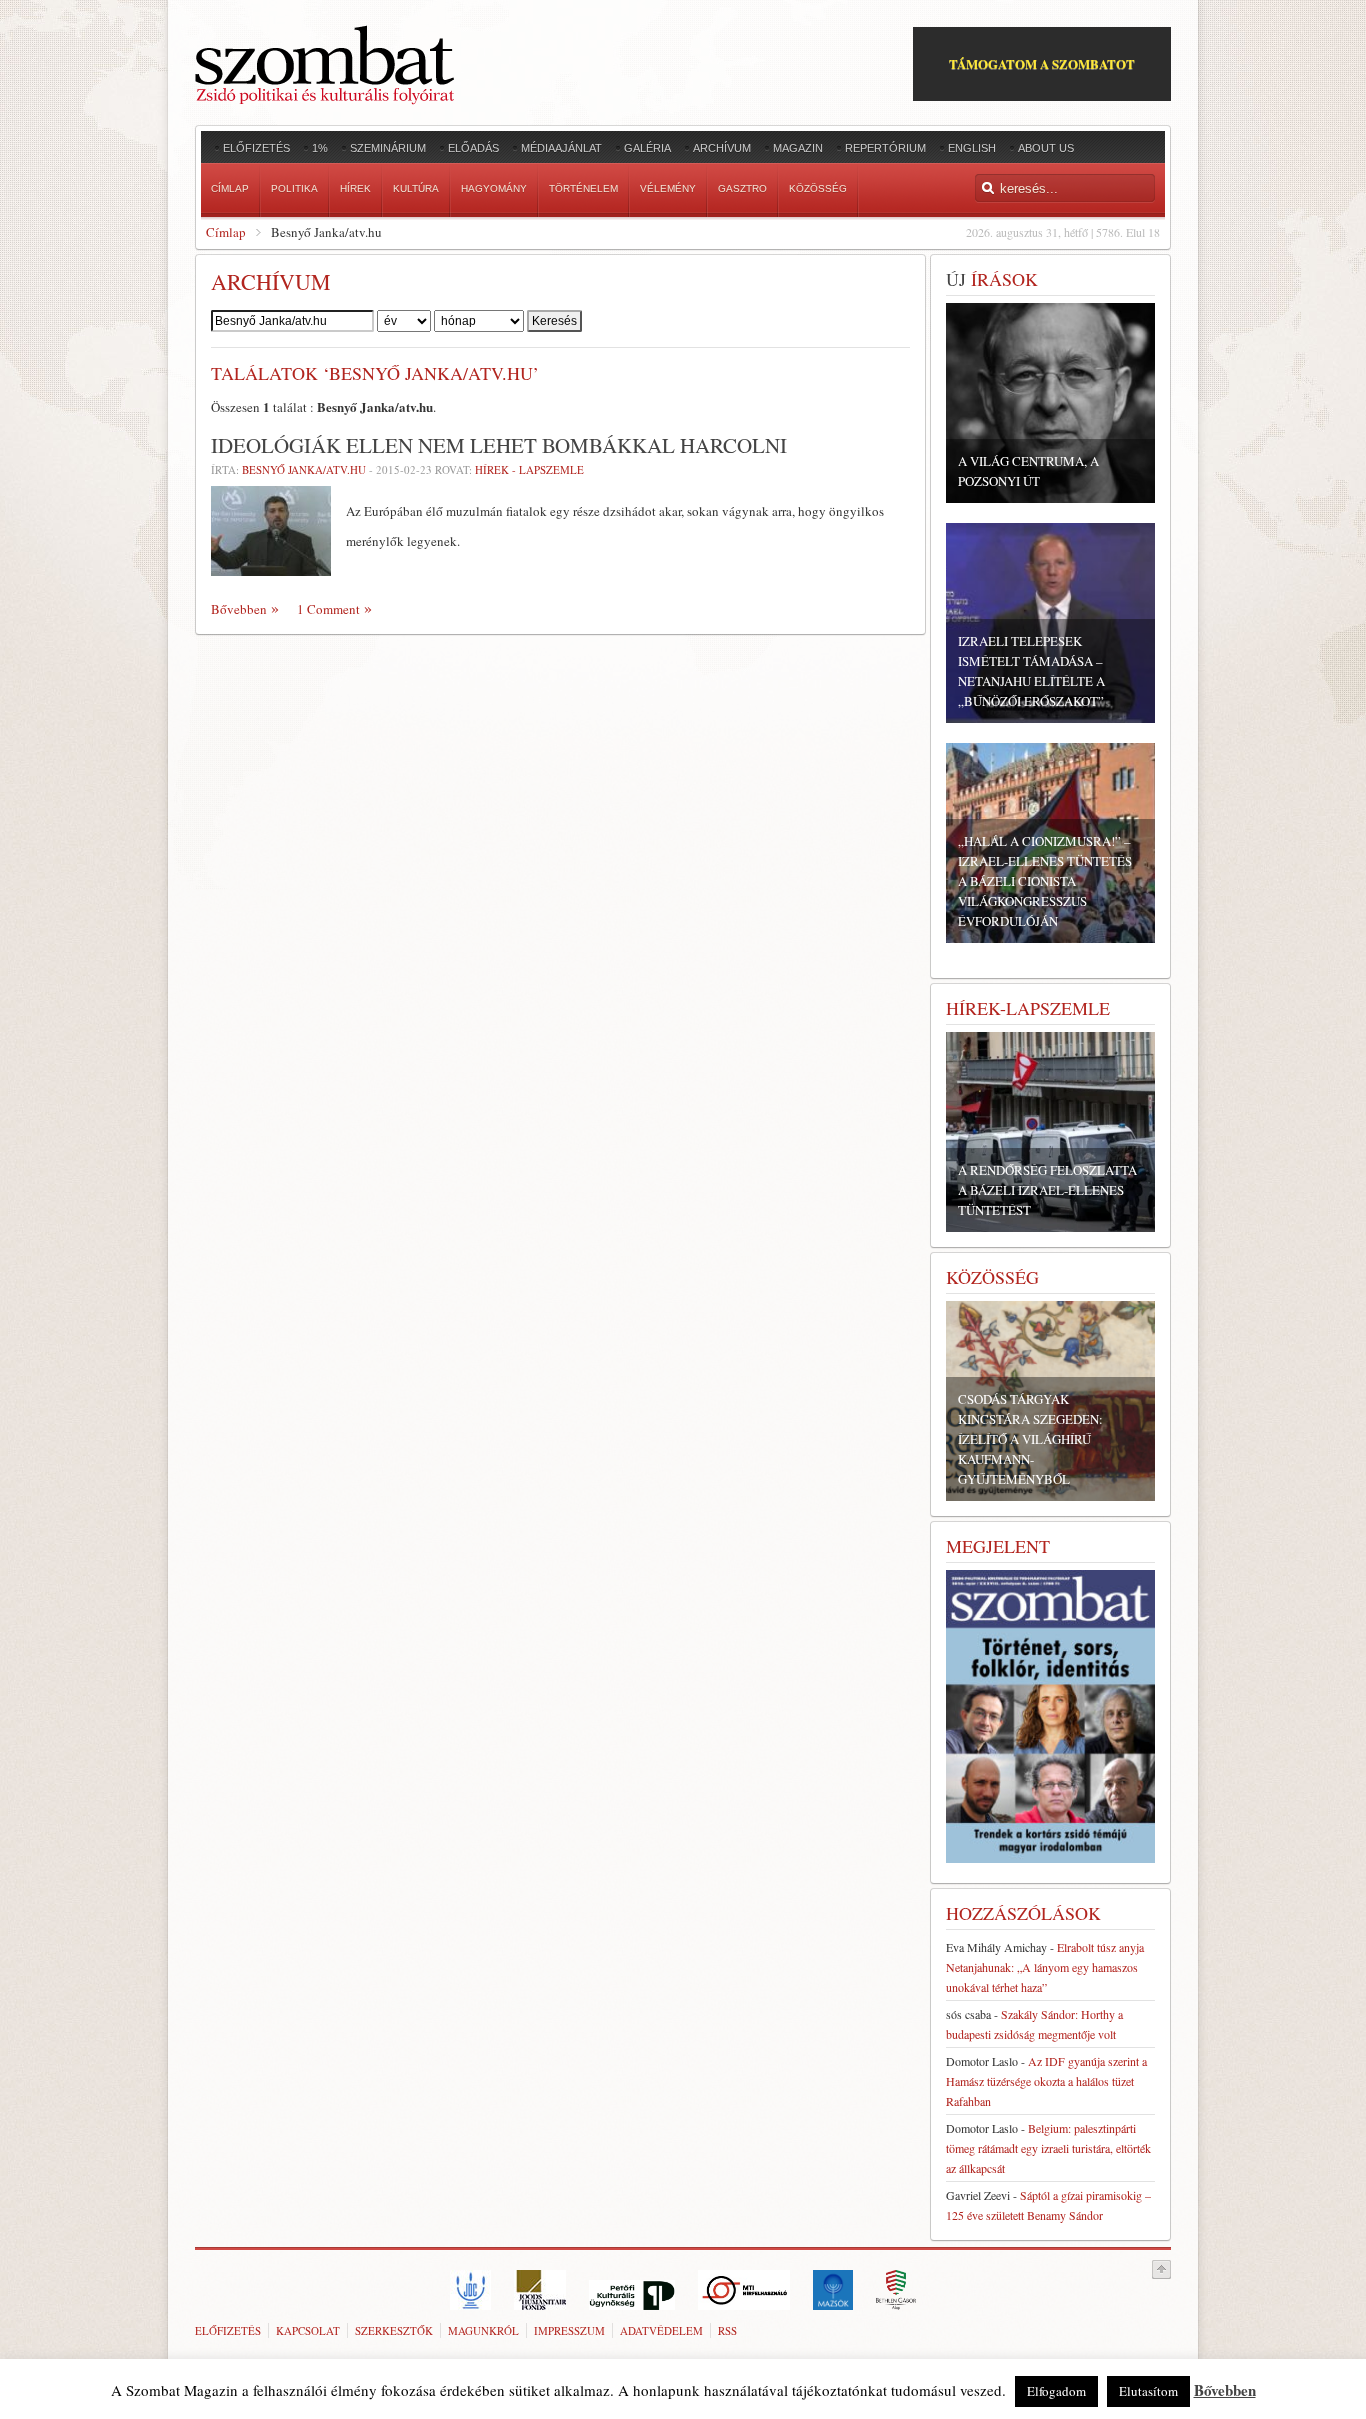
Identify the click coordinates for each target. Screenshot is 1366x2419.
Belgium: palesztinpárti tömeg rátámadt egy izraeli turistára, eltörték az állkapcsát (1048, 2148)
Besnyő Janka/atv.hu (304, 469)
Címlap (226, 232)
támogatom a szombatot (1042, 63)
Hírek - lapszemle (529, 469)
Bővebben (239, 609)
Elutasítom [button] (1148, 2391)
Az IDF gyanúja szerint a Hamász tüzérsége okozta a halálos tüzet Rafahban (1046, 2081)
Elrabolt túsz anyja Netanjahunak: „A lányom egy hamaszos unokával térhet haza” (1045, 1967)
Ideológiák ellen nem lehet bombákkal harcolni (499, 445)
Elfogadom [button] (1056, 2391)
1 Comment (328, 609)
